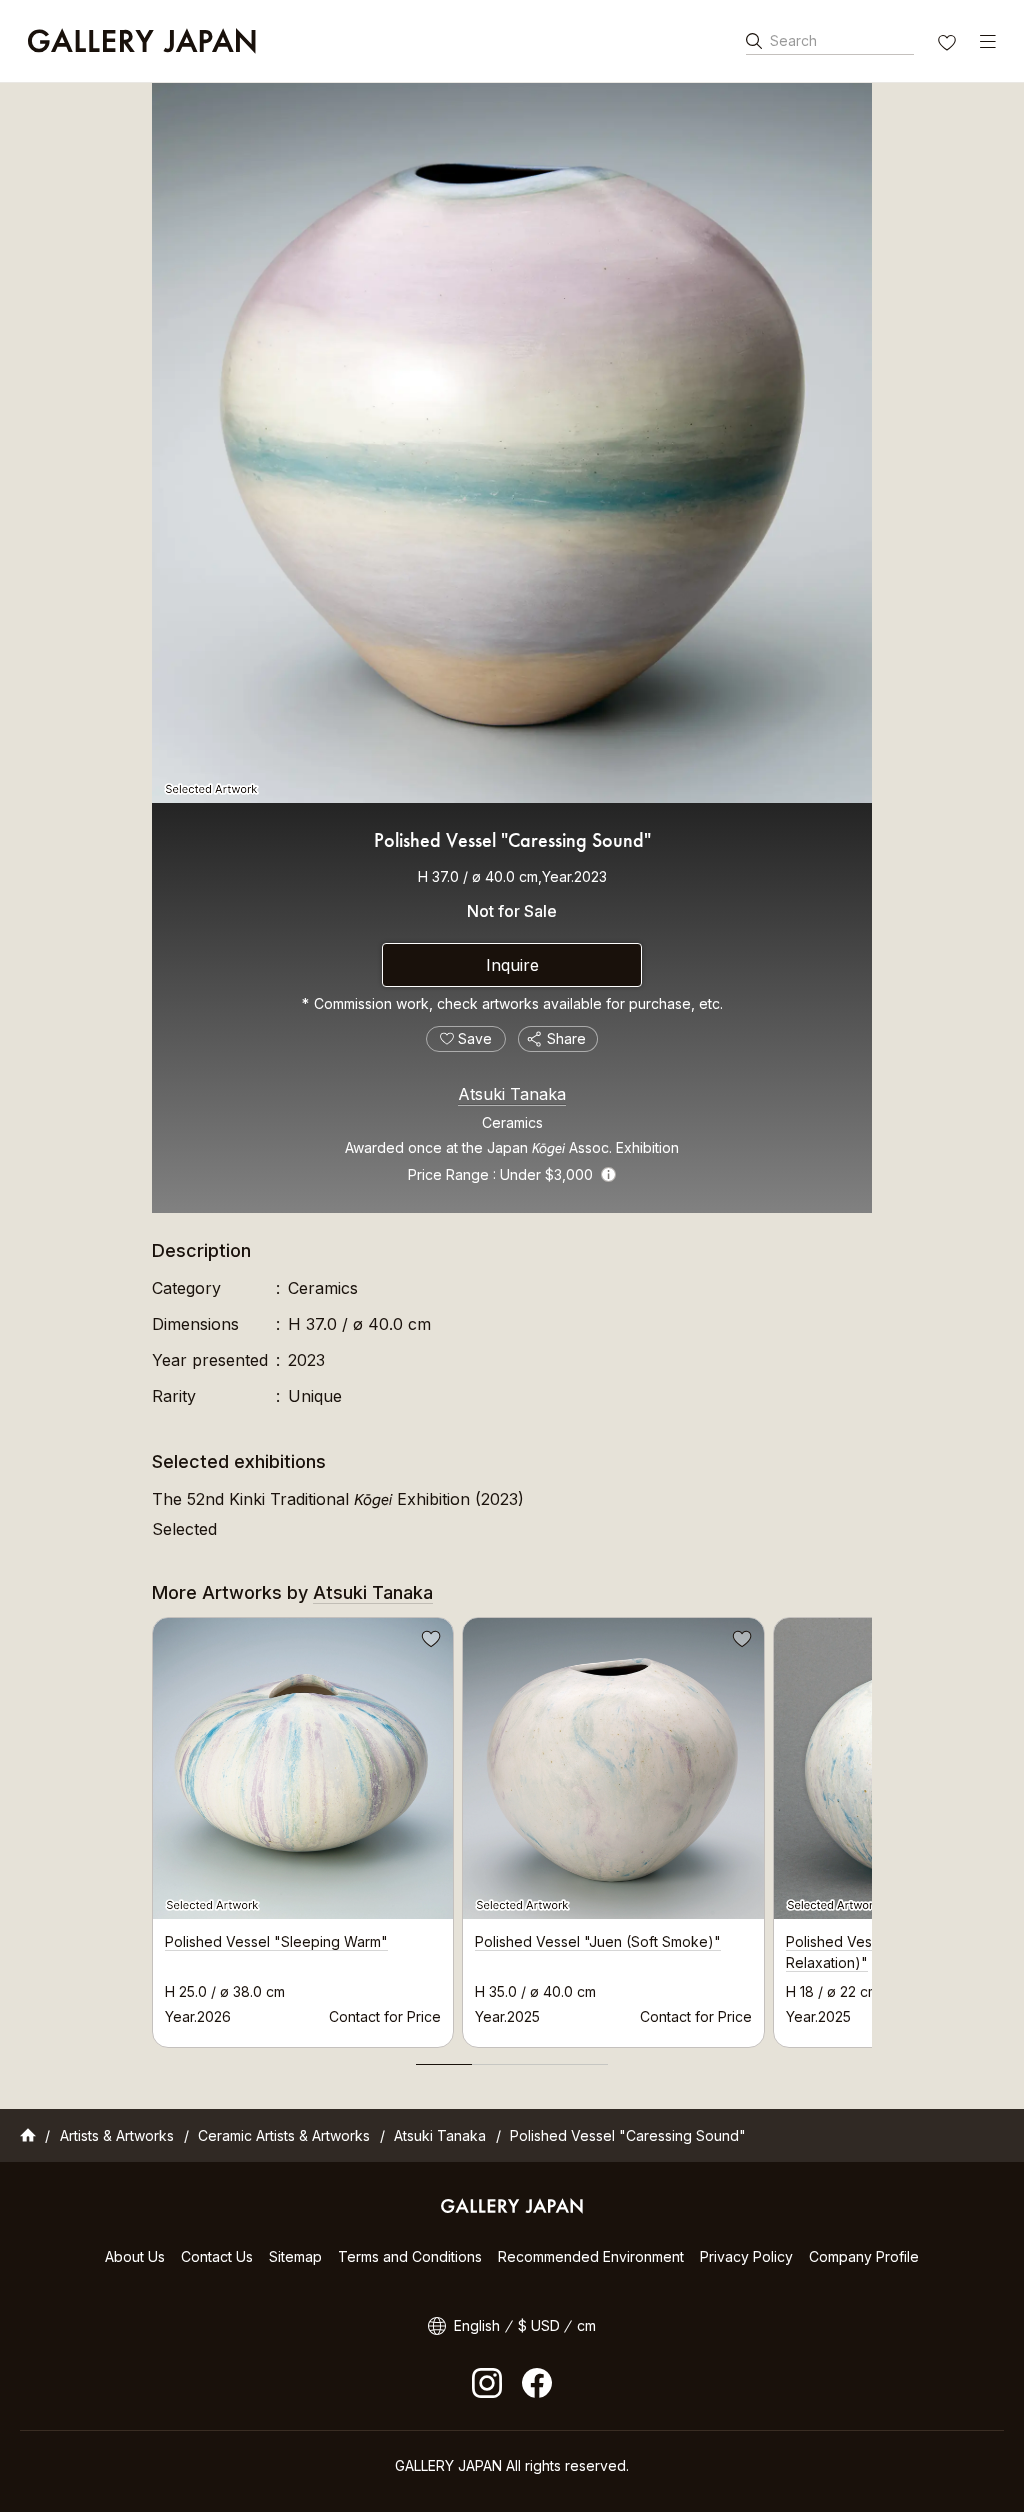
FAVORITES (949, 45)
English (477, 2325)
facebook (537, 2383)
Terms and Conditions (410, 2256)
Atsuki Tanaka (512, 1094)
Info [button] (608, 1174)
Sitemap (295, 2256)
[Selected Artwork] (512, 443)
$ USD (539, 2325)
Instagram (487, 2383)
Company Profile (864, 2256)
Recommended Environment (591, 2256)
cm (586, 2325)
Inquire (512, 965)
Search (793, 40)
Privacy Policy (746, 2256)
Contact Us (217, 2256)
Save (429, 1642)
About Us (135, 2256)
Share (566, 1038)
